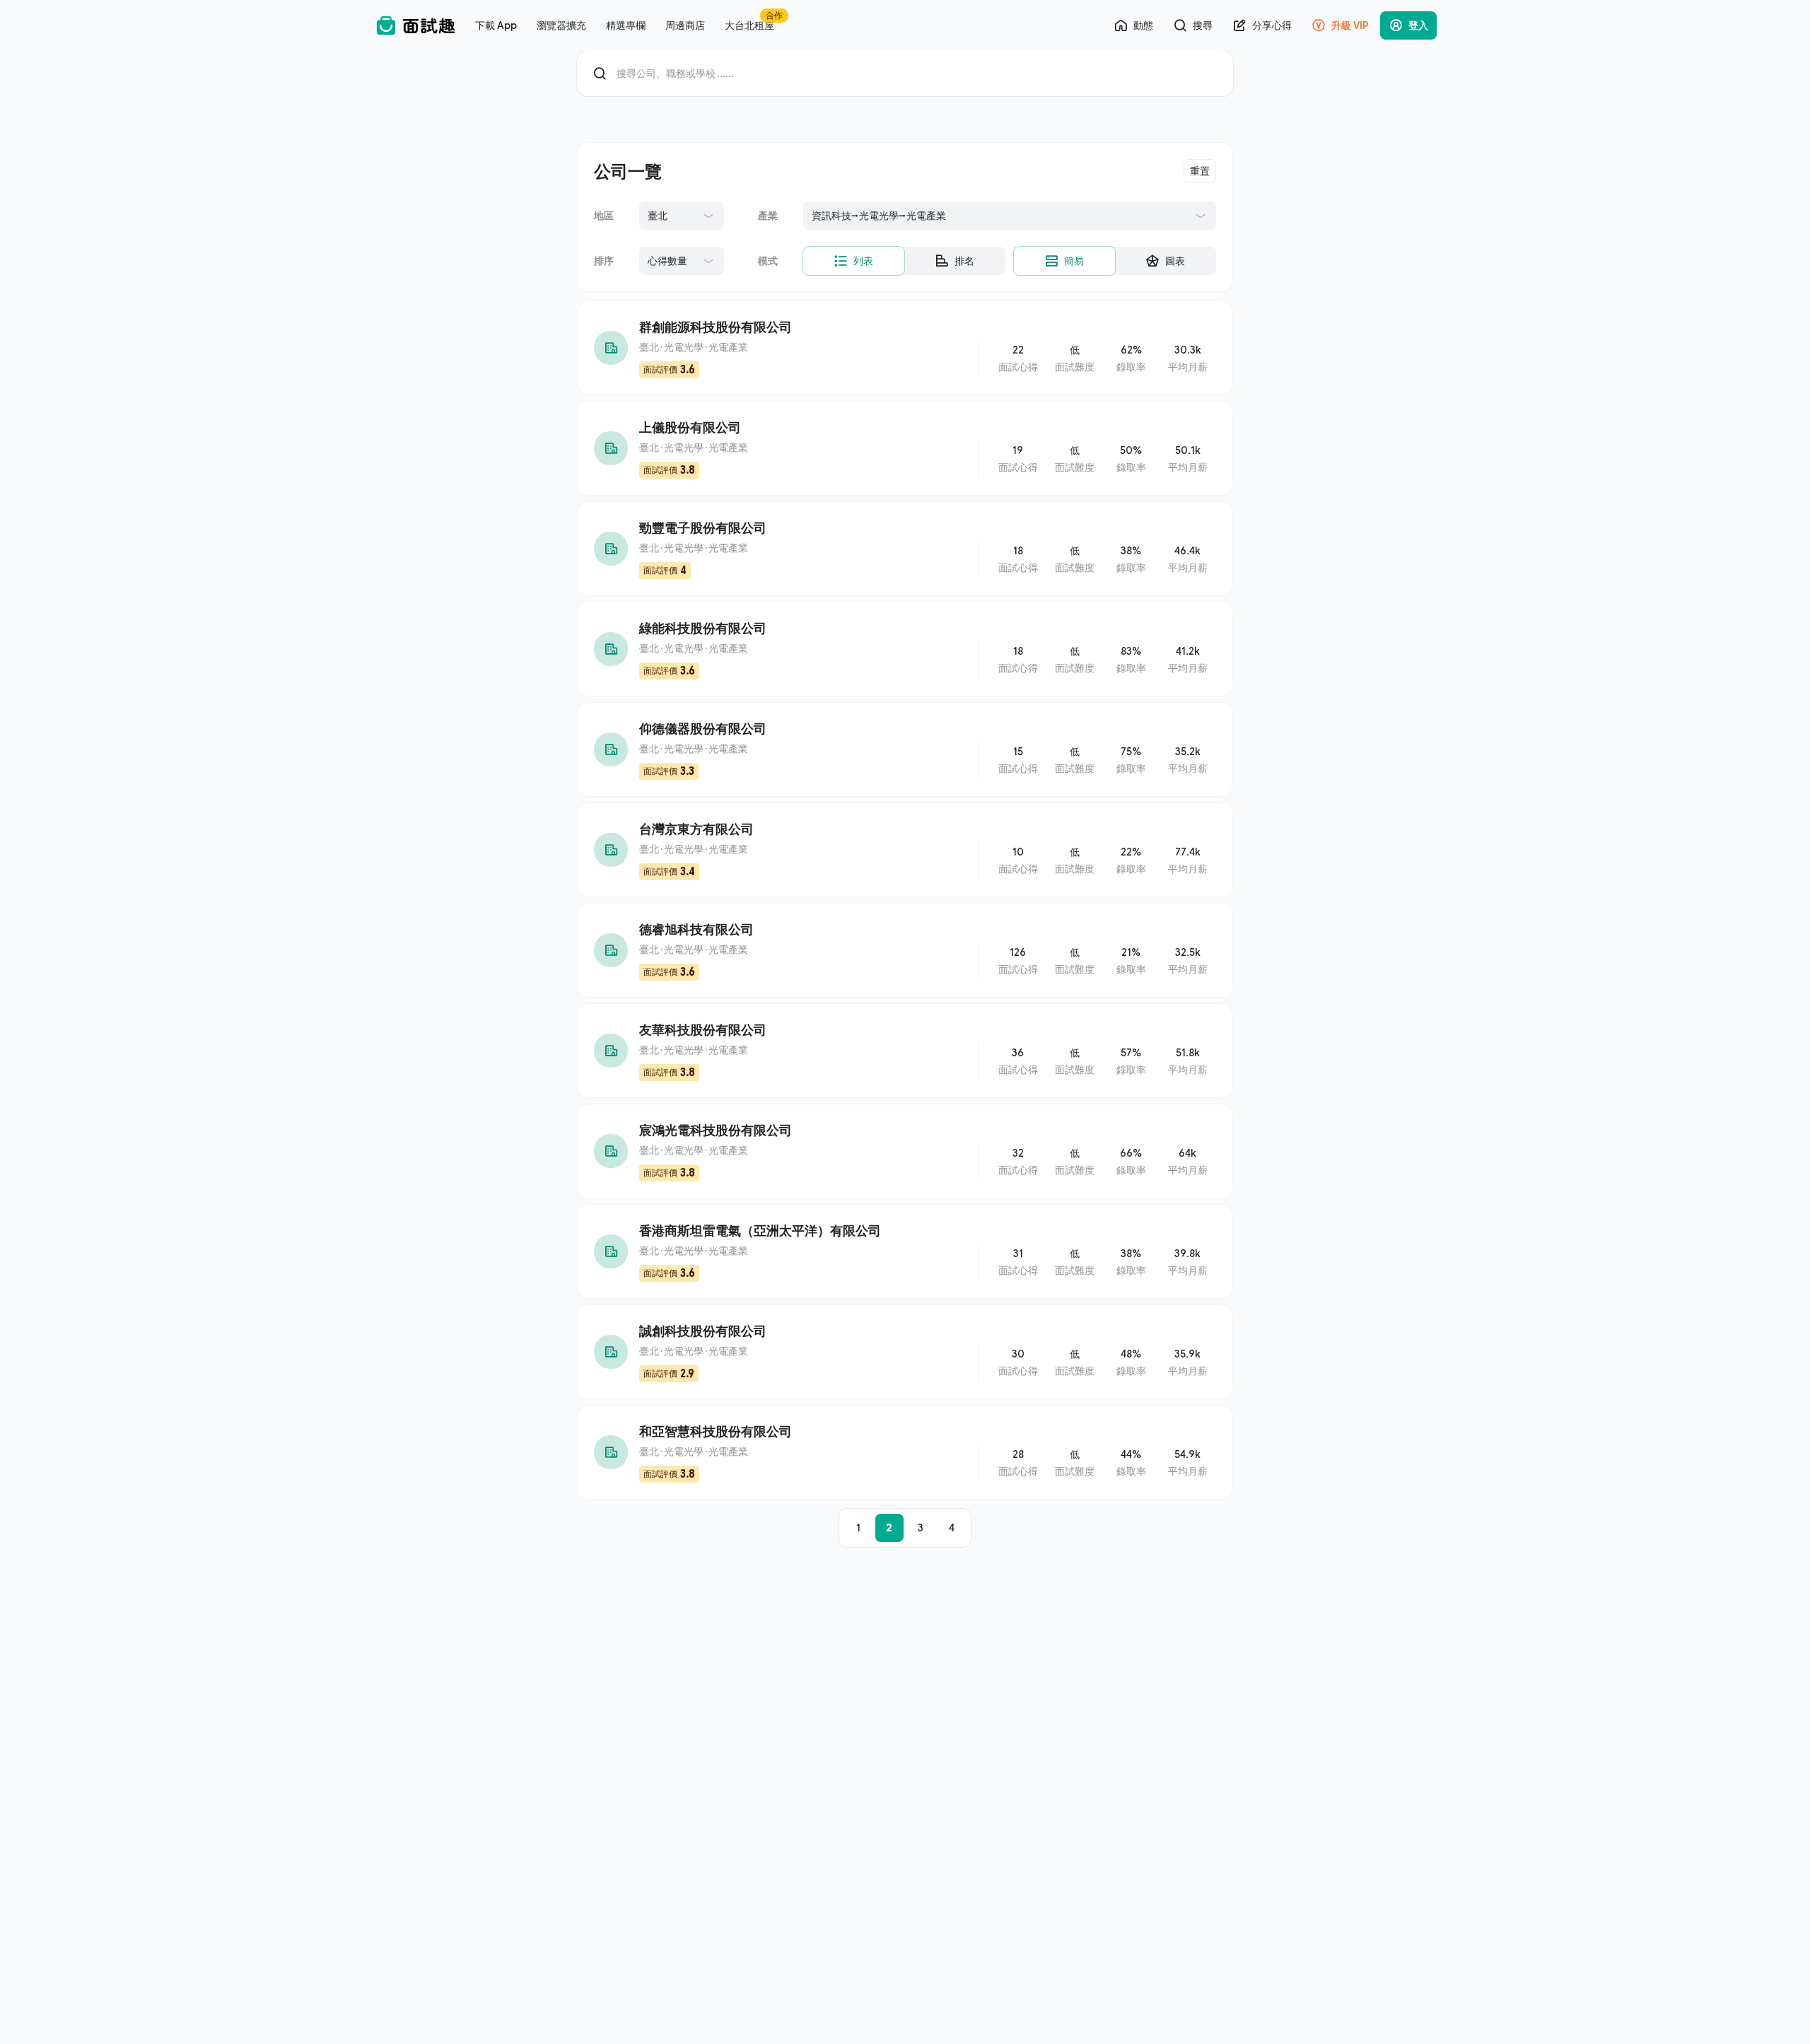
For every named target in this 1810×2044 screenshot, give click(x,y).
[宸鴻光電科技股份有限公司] (905, 1151)
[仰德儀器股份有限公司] (905, 749)
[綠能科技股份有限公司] (905, 649)
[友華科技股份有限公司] (905, 1051)
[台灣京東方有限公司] (905, 850)
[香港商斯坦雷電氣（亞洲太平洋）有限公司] (905, 1251)
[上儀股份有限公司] (905, 448)
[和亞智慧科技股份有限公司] (905, 1452)
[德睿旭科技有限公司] (905, 950)
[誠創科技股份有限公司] (905, 1352)
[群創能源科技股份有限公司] (905, 348)
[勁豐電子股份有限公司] (905, 549)
